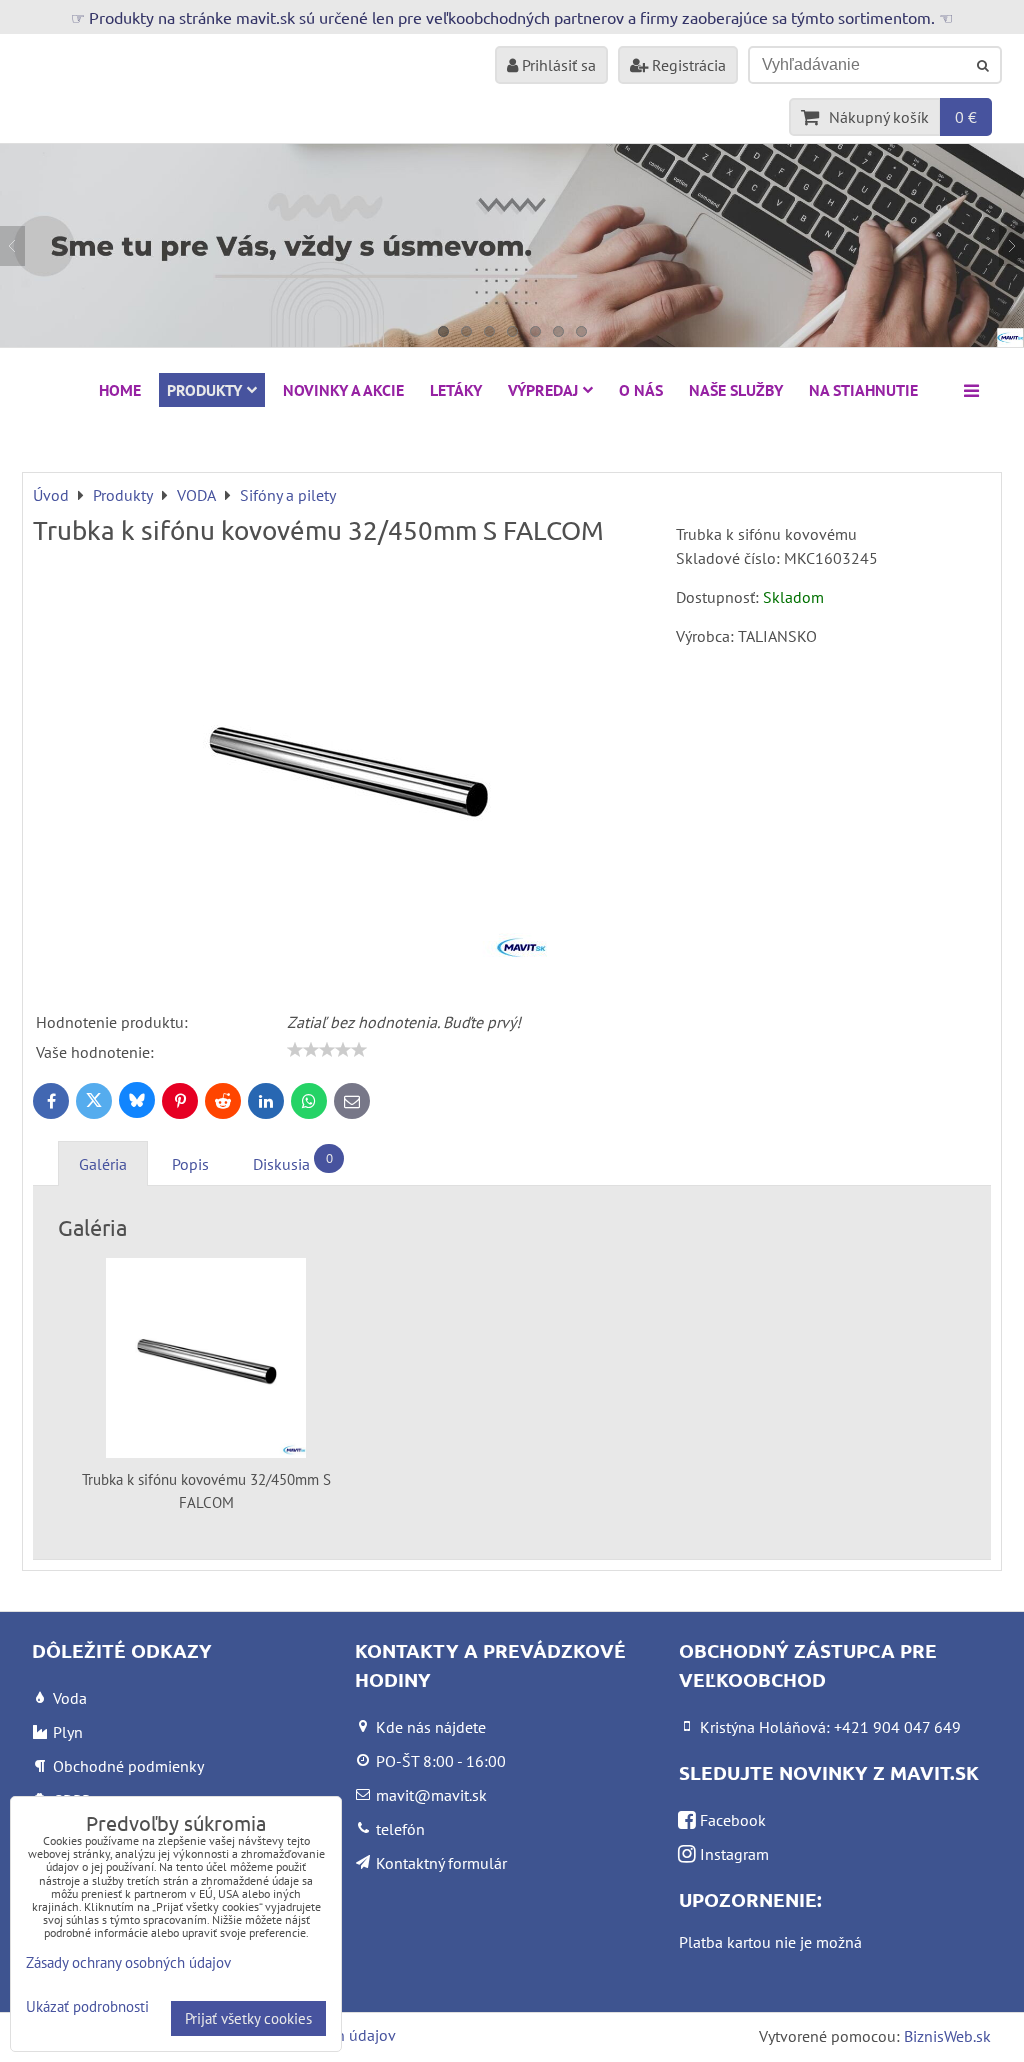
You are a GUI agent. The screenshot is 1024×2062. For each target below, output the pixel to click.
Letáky (456, 390)
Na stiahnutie (863, 390)
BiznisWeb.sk (947, 2036)
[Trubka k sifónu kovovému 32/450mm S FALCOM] (347, 768)
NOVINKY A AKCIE (343, 390)
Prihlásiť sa (557, 65)
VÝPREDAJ (543, 390)
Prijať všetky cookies (248, 2018)
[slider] (327, 1050)
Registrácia (687, 65)
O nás (641, 390)
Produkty (204, 390)
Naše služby (736, 390)
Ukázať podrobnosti (87, 2007)
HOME (120, 390)
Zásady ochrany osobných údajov (128, 1962)
